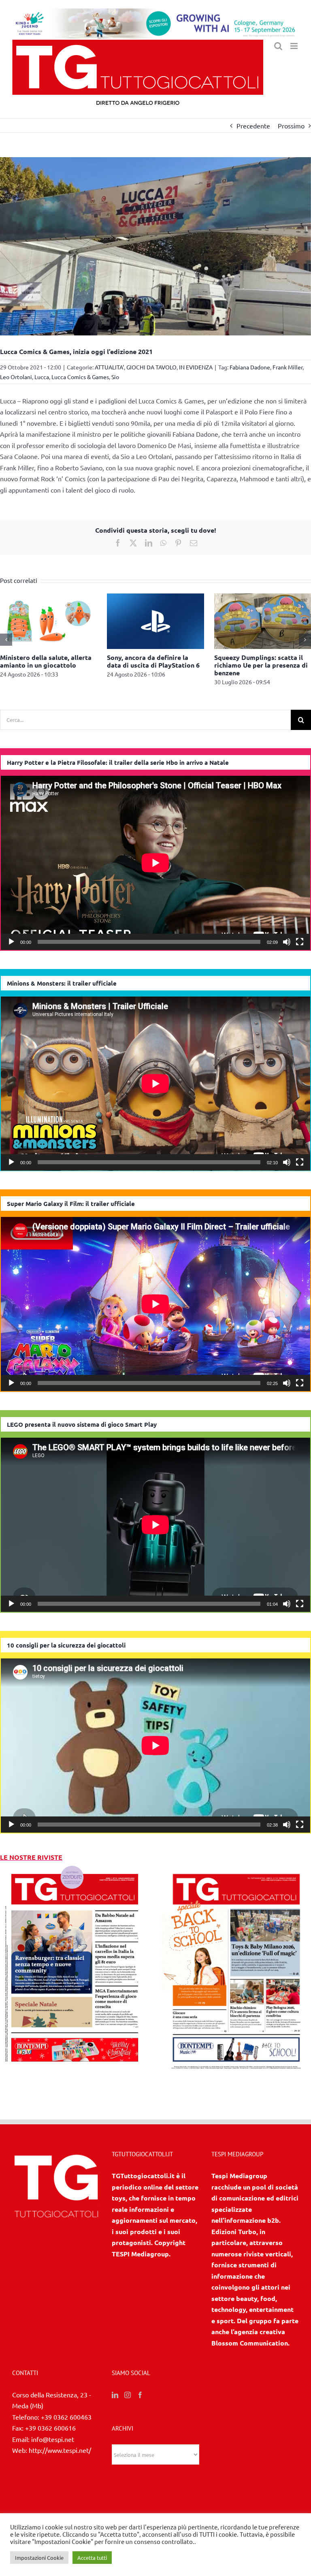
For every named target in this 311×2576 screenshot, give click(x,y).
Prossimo (291, 126)
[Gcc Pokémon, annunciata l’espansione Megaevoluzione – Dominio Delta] (263, 598)
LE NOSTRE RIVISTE (31, 1857)
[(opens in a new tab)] (236, 1868)
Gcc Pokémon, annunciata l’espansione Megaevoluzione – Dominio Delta (262, 665)
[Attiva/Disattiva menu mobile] (295, 46)
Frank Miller (288, 367)
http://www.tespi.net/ (60, 2450)
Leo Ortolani (16, 377)
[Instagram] (128, 2395)
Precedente (253, 126)
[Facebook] (140, 2395)
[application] (155, 863)
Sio (115, 377)
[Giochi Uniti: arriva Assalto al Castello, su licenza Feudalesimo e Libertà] (48, 598)
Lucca (42, 377)
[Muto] (287, 942)
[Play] (11, 942)
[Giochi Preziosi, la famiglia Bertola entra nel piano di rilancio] (155, 598)
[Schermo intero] (300, 942)
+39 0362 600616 (50, 2428)
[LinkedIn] (115, 2395)
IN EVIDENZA (196, 367)
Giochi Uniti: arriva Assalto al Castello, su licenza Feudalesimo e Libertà (45, 665)
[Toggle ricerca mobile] (278, 46)
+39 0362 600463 (66, 2417)
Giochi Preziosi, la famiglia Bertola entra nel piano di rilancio (148, 665)
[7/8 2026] (75, 1868)
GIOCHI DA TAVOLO (151, 367)
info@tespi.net (53, 2439)
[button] (6, 640)
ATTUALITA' (109, 367)
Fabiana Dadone (250, 367)
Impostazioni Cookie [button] (39, 2558)
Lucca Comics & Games (80, 377)
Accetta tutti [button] (92, 2558)
